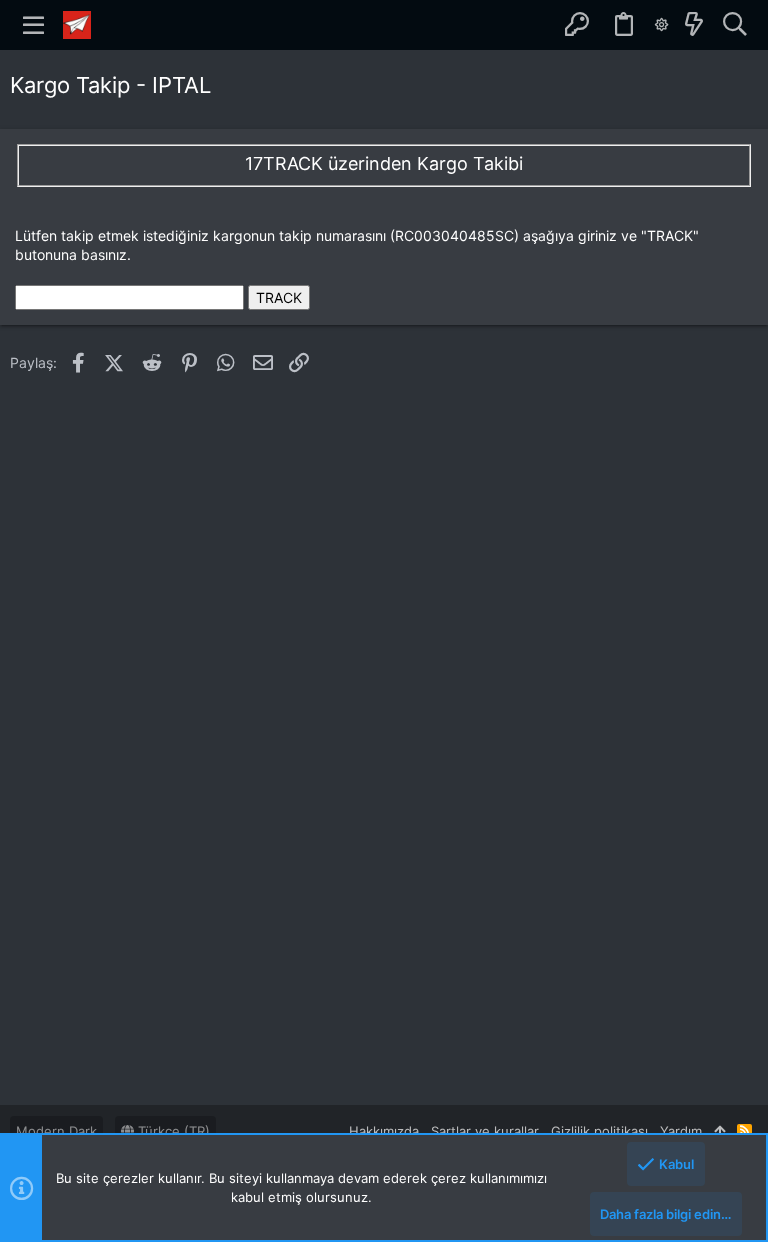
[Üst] (719, 1131)
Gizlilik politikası (599, 1131)
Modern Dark (56, 1131)
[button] (34, 25)
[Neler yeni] (694, 25)
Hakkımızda (384, 1131)
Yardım (681, 1131)
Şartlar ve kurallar (485, 1131)
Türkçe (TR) (172, 1131)
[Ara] (734, 25)
